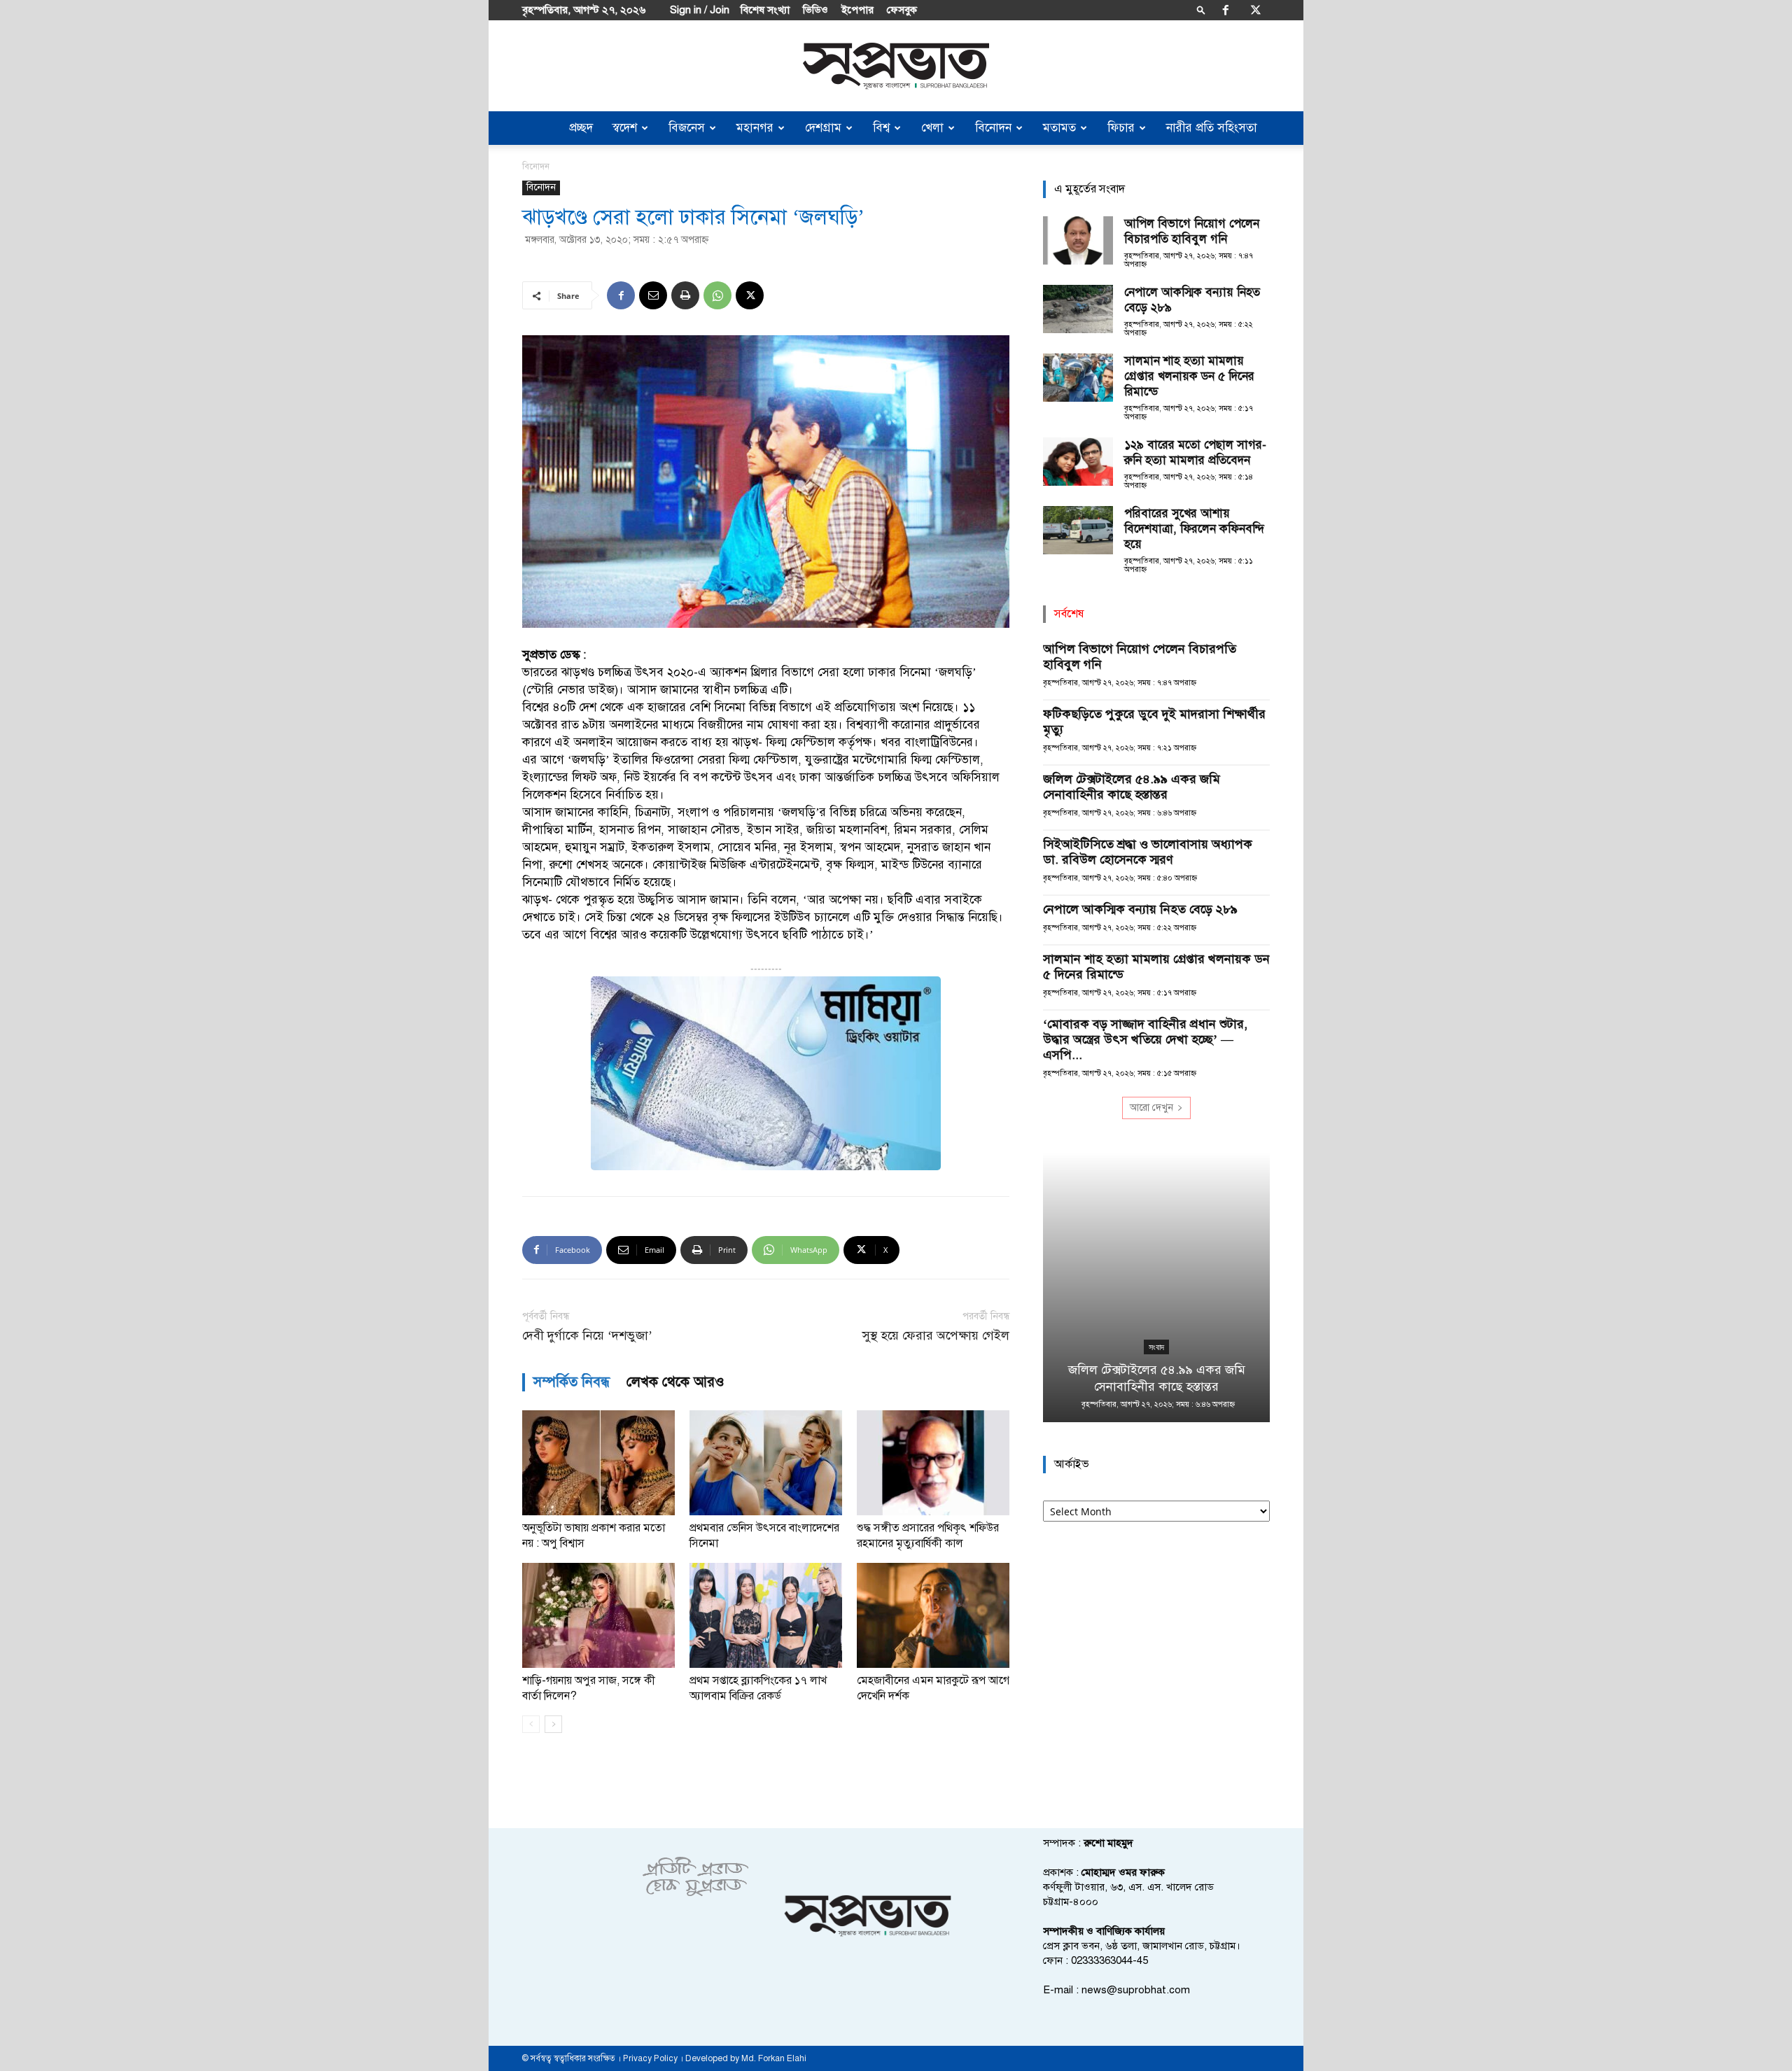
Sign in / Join (700, 10)
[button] (1201, 9)
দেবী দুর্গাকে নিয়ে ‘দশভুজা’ (587, 1336)
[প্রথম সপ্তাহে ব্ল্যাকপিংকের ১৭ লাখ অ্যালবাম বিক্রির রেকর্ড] (766, 1615)
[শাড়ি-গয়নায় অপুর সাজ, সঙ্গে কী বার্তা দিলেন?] (598, 1615)
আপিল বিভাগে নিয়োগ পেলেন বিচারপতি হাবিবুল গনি (1192, 231)
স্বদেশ (625, 128)
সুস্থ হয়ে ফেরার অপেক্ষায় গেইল (936, 1336)
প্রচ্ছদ (581, 128)
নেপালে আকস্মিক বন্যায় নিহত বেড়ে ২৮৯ (1140, 909)
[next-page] (553, 1724)
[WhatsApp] (717, 295)
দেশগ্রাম (823, 128)
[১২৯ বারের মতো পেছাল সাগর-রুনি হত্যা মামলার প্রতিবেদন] (1078, 462)
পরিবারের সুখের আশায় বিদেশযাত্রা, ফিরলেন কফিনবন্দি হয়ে (1194, 529)
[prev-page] (531, 1724)
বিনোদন (993, 128)
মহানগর (755, 128)
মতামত (1059, 128)
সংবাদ (1156, 1347)
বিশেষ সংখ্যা (765, 10)
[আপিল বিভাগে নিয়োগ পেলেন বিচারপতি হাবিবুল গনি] (1078, 240)
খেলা (932, 128)
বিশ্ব (881, 128)
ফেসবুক (902, 10)
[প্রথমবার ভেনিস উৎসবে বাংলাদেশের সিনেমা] (766, 1463)
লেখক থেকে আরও (675, 1382)
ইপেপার (857, 10)
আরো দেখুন (1151, 1108)
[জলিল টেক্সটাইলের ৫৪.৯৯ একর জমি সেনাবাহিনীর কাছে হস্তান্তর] (1156, 1287)
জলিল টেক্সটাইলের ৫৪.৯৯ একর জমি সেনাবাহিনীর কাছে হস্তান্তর (1132, 787)
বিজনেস (687, 128)
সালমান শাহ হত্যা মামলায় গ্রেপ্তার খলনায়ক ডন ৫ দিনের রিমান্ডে (1189, 376)
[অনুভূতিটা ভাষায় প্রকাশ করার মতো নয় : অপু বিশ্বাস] (598, 1463)
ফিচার (1121, 128)
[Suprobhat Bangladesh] (896, 66)
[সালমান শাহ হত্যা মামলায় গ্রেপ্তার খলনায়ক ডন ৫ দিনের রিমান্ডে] (1078, 378)
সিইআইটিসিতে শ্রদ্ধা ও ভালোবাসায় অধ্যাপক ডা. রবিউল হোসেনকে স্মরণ (1148, 852)
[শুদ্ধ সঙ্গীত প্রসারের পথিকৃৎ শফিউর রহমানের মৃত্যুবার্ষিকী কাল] (933, 1463)
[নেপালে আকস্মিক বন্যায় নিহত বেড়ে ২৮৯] (1078, 309)
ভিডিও (815, 10)
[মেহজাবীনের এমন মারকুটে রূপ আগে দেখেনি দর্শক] (933, 1615)
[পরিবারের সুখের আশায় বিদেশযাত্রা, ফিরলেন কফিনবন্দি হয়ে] (1078, 530)
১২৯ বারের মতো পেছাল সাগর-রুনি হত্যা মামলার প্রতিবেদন (1195, 452)
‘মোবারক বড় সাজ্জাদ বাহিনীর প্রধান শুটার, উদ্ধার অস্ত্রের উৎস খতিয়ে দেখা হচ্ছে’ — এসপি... (1145, 1039)
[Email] (653, 295)
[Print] (685, 295)
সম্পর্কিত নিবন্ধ (572, 1382)
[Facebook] (1226, 10)
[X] (1256, 10)
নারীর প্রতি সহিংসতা (1212, 128)
